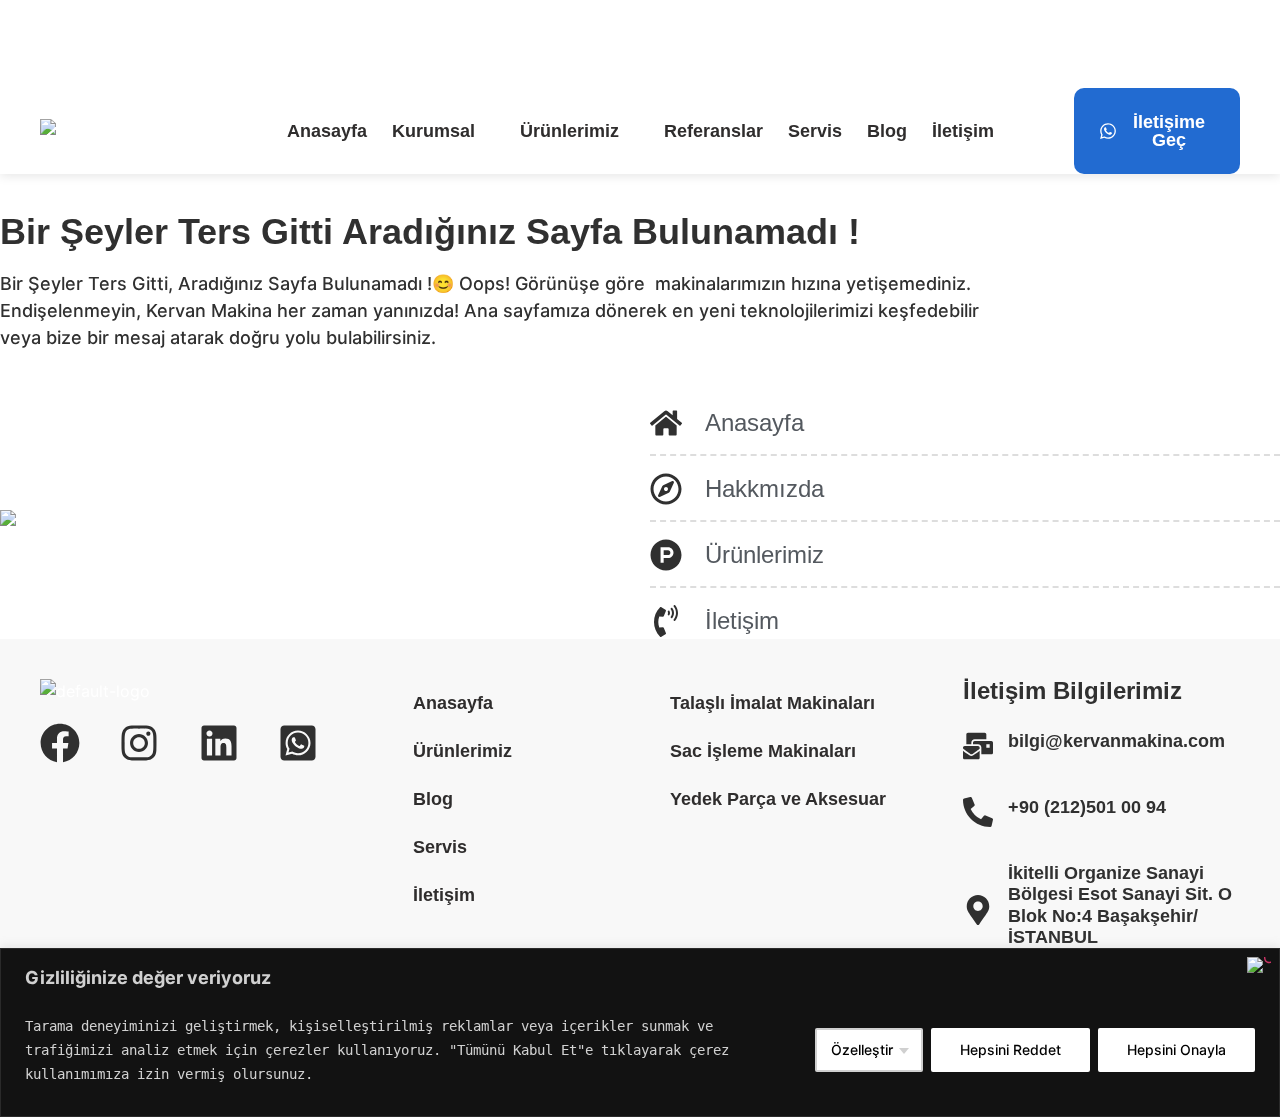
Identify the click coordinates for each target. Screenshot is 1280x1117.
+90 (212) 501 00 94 (356, 44)
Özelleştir (862, 1049)
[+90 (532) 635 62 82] (468, 44)
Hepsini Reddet (1010, 1049)
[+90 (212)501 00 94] (978, 812)
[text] (412, 1050)
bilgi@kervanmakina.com (175, 44)
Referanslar (713, 131)
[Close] (1259, 965)
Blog (887, 131)
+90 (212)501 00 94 (1087, 807)
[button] (443, 131)
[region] (640, 1032)
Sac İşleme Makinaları (763, 751)
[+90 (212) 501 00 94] (275, 44)
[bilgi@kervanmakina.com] (52, 44)
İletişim (963, 131)
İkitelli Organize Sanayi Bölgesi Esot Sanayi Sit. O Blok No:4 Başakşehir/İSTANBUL (1120, 905)
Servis (815, 131)
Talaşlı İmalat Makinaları (772, 703)
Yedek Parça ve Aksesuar (778, 799)
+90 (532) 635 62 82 (551, 44)
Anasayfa (327, 131)
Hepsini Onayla (1176, 1049)
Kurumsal (433, 131)
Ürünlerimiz (569, 131)
